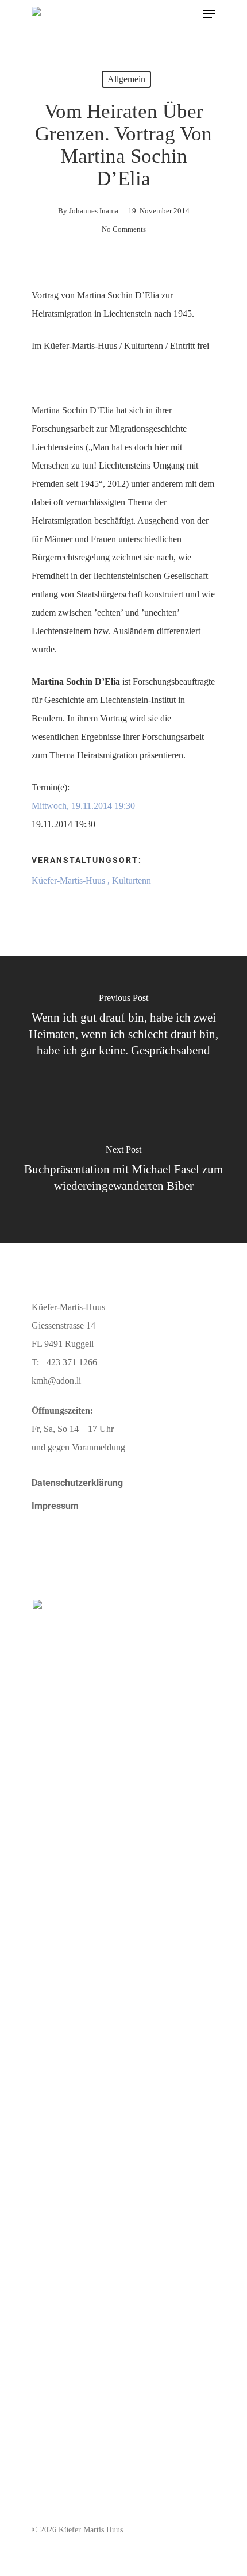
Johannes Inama (94, 211)
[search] (186, 14)
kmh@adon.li (56, 1381)
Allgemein (126, 79)
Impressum (55, 1506)
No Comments (124, 229)
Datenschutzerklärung (77, 1483)
